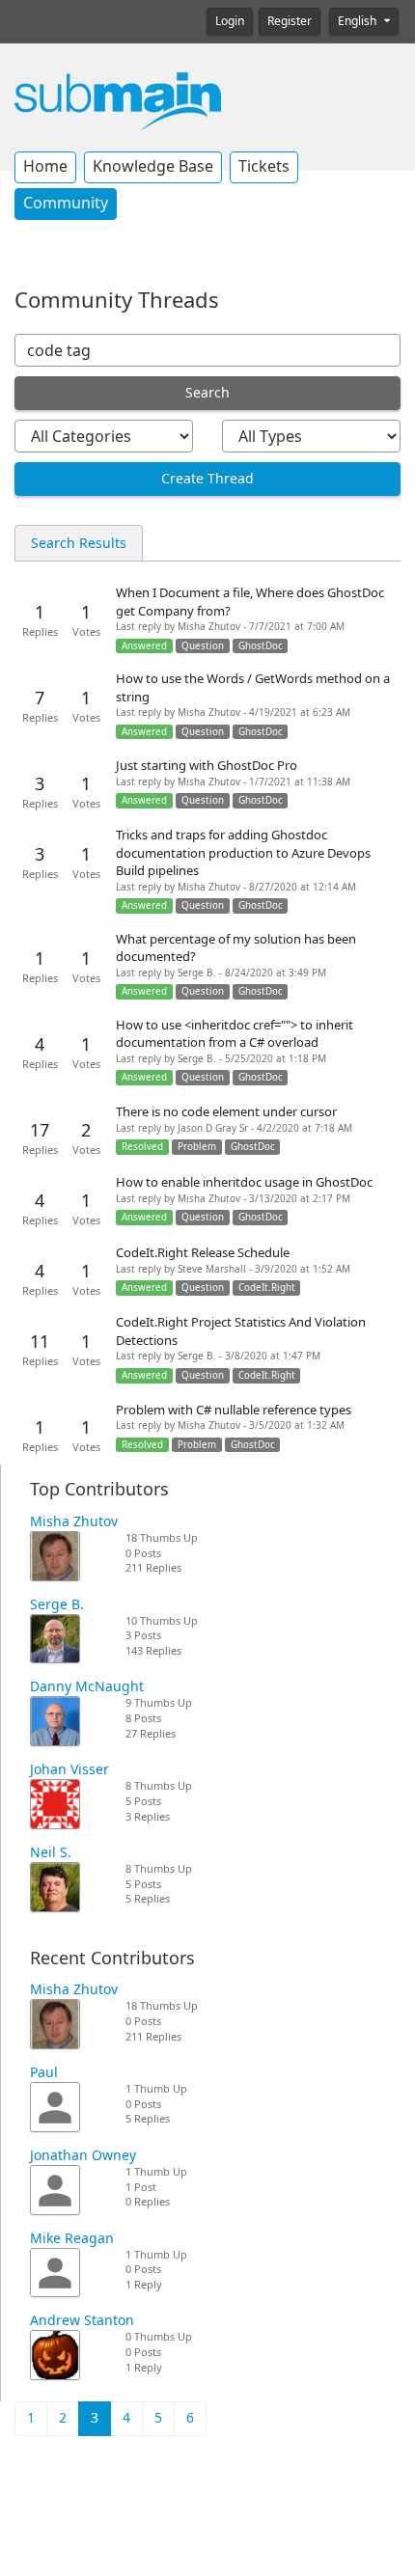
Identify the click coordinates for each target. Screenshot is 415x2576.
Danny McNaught (87, 1686)
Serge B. (57, 1604)
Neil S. (51, 1852)
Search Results (79, 543)
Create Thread (207, 479)
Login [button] (230, 21)
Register (290, 21)
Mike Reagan (72, 2238)
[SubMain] (118, 100)
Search (207, 393)
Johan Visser (69, 1769)
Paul (44, 2072)
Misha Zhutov (74, 1521)
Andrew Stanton (82, 2320)
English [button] (359, 21)
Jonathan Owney (83, 2155)
